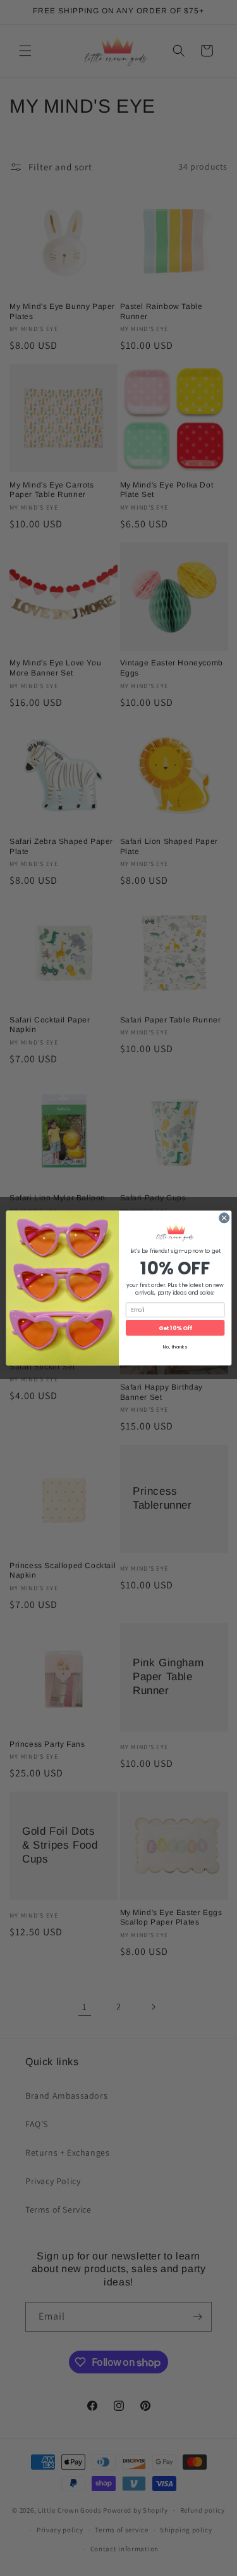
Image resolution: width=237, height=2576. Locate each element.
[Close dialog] (224, 1218)
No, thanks (175, 1347)
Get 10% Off (175, 1328)
